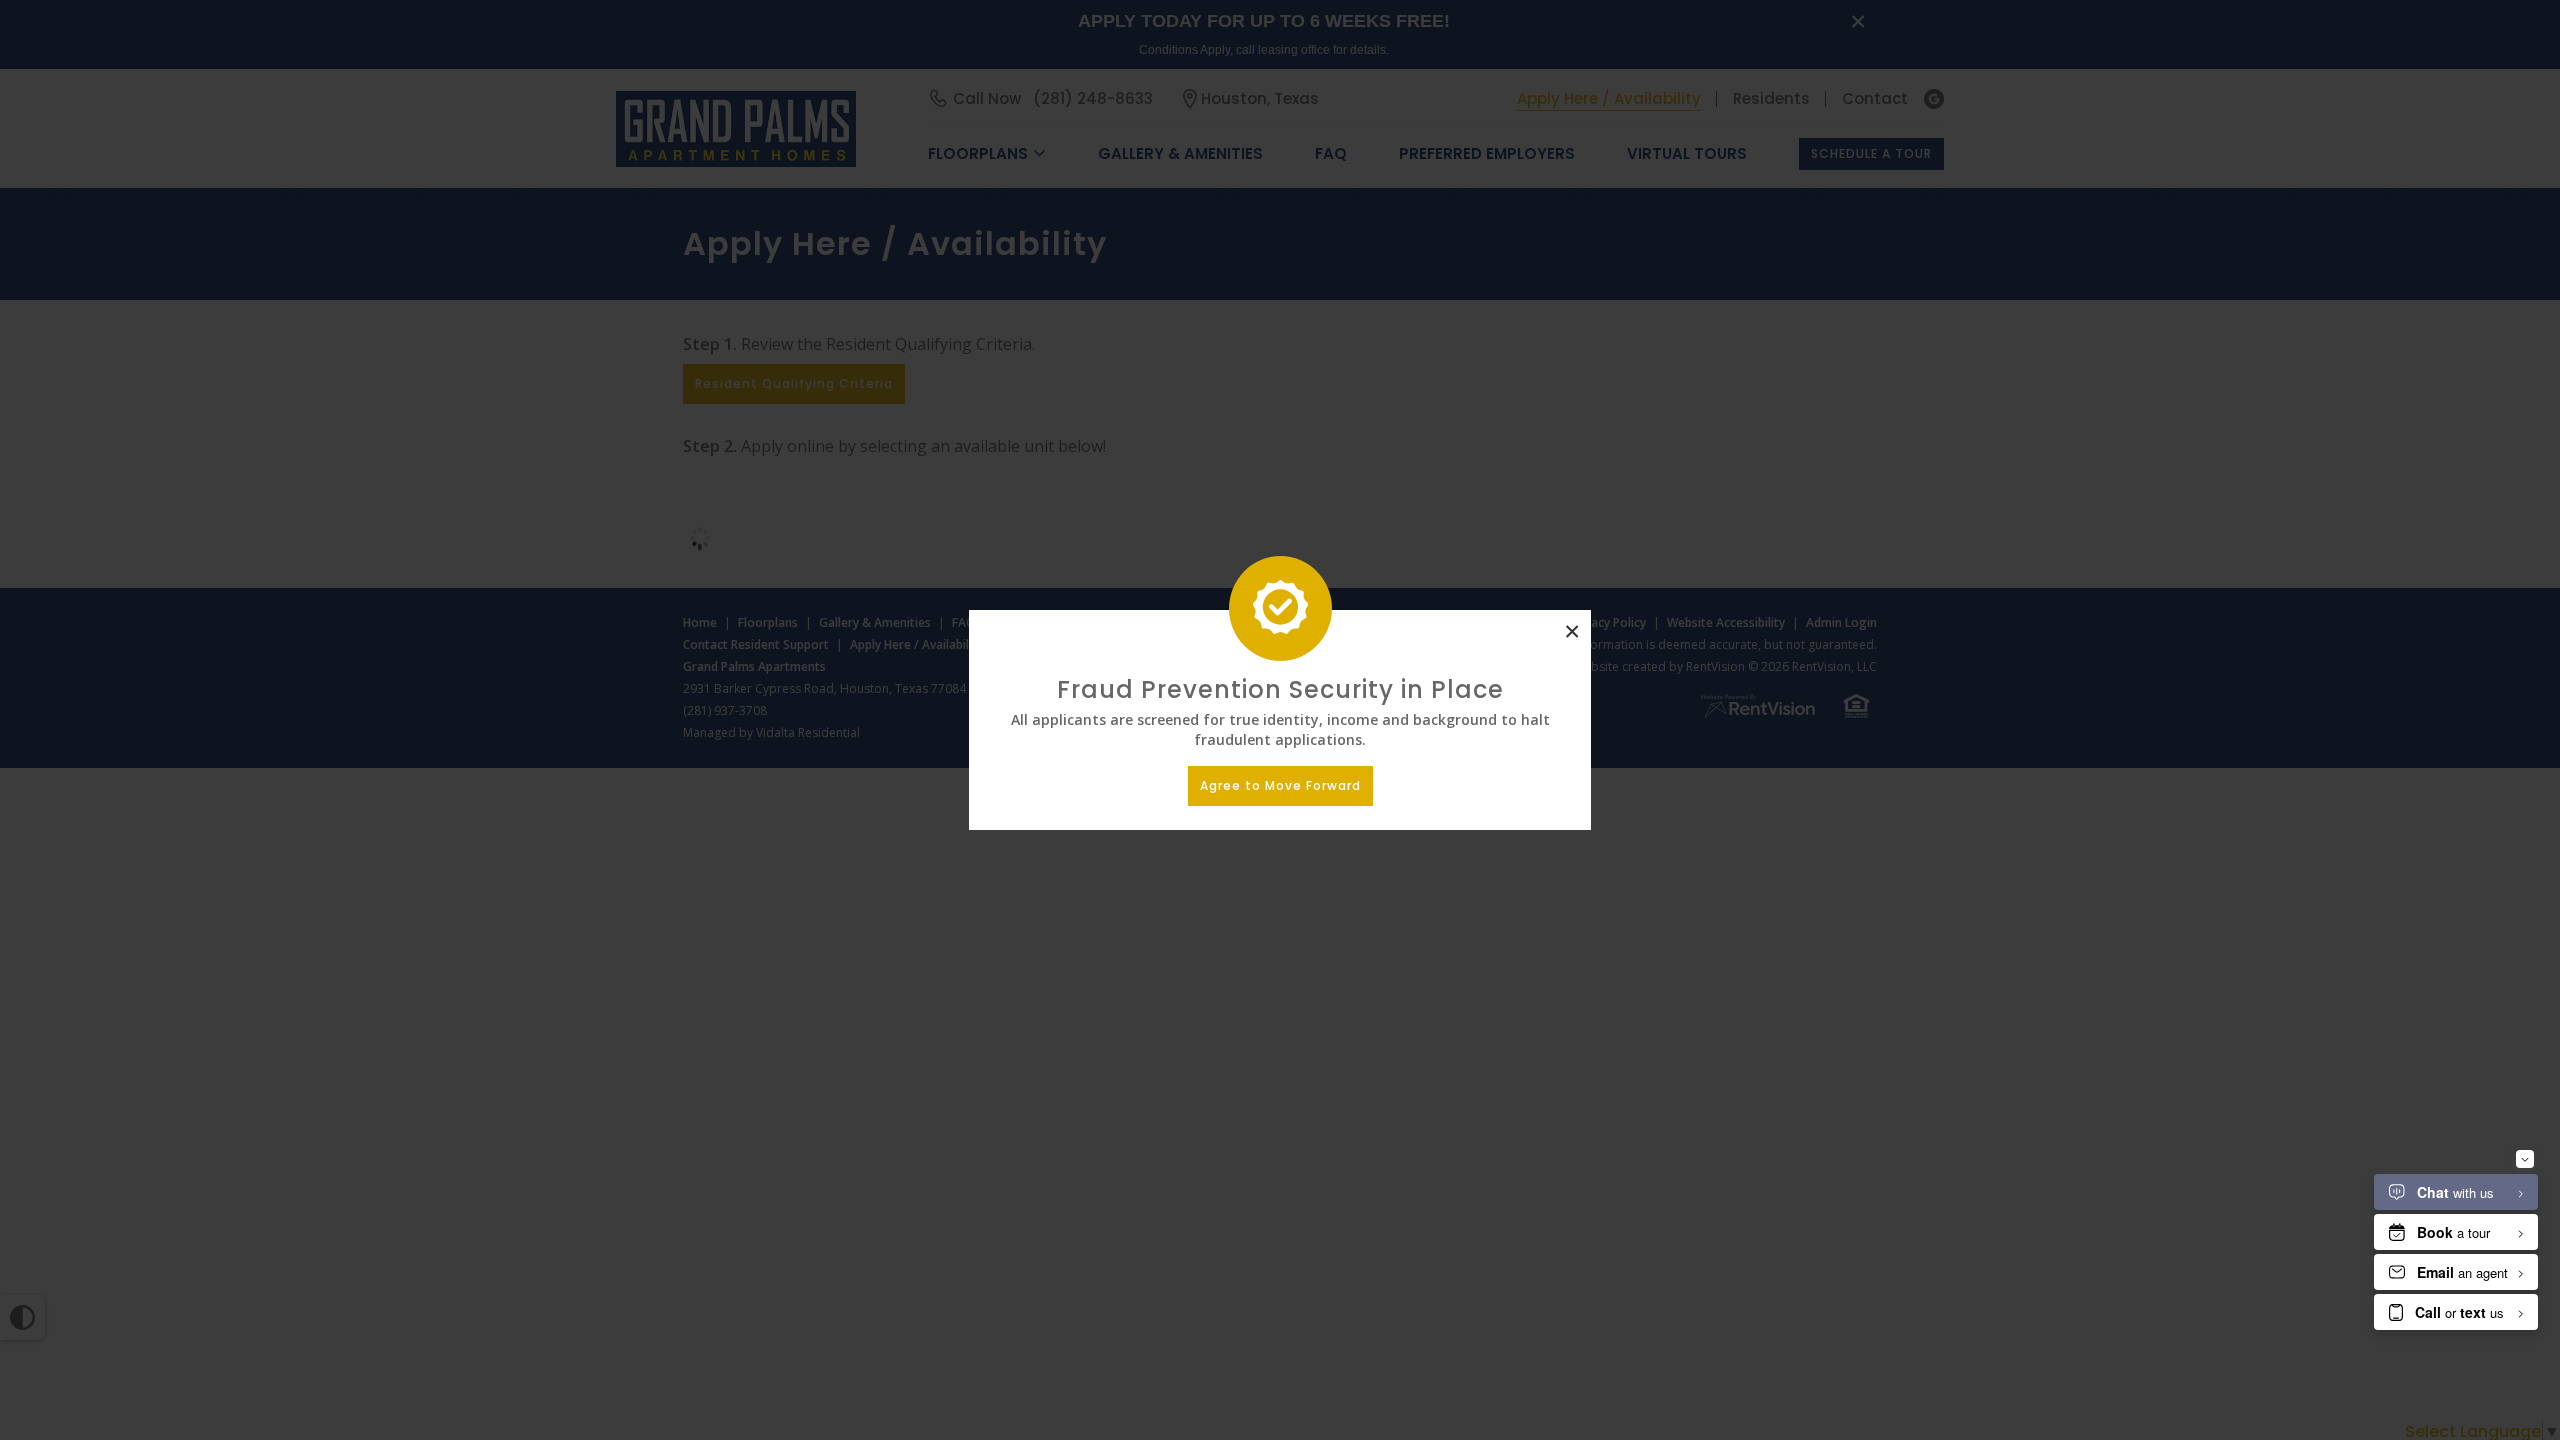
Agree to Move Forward (1280, 785)
